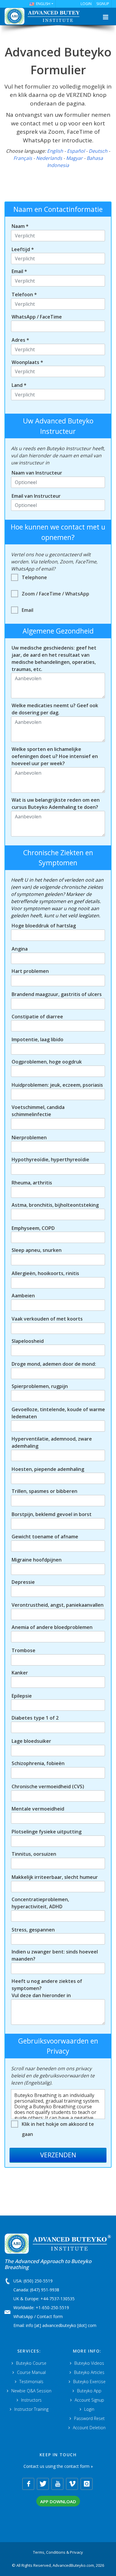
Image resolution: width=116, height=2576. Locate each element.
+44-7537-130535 (58, 2299)
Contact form (50, 2316)
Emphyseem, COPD (33, 1228)
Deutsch (98, 151)
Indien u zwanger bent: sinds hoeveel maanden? (55, 1955)
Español (76, 151)
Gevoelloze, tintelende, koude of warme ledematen (58, 1413)
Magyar (74, 158)
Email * (19, 271)
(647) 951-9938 (45, 2290)
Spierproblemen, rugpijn (40, 1386)
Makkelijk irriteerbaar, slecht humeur (55, 1877)
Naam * (20, 226)
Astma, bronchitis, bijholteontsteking (55, 1205)
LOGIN (86, 4)
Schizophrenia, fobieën (38, 1763)
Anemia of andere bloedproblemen (52, 1627)
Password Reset (89, 2418)
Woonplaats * (27, 362)
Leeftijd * (23, 249)
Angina (20, 949)
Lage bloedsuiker (31, 1741)
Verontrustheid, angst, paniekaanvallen (58, 1605)
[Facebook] (28, 2484)
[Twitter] (43, 2484)
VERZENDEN (58, 2155)
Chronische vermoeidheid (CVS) (48, 1786)
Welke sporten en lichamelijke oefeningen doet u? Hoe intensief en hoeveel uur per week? (55, 756)
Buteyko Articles (89, 2372)
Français (23, 158)
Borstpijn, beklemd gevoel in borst (52, 1514)
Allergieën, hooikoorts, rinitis (45, 1273)
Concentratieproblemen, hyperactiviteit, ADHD (40, 1903)
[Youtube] (57, 2484)
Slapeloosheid (28, 1341)
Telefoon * (24, 294)
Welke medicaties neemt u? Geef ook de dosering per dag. (55, 709)
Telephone (34, 577)
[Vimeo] (72, 2484)
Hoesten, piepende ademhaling (48, 1469)
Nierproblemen (29, 1137)
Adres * (20, 340)
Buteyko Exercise (89, 2382)
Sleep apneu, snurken (37, 1250)
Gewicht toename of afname (45, 1537)
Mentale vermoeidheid (38, 1809)
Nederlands (49, 158)
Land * (19, 385)
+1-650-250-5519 (52, 2308)
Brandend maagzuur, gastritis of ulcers (57, 994)
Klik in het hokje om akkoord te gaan (58, 2129)
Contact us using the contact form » (58, 2466)
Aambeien (23, 1296)
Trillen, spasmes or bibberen (44, 1491)
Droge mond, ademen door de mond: (54, 1364)
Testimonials (31, 2382)
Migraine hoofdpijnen (37, 1560)
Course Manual (31, 2372)
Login (89, 2409)
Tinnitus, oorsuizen (34, 1854)
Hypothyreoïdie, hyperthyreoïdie (50, 1159)
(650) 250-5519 (38, 2281)
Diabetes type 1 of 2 (35, 1718)
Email (28, 610)
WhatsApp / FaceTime (37, 317)
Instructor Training (31, 2409)
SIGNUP (103, 4)
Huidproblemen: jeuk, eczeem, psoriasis (57, 1085)
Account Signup (89, 2400)
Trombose (23, 1650)
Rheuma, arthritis (32, 1183)
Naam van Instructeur (37, 473)
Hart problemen (30, 971)
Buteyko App (89, 2391)
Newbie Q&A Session (31, 2391)
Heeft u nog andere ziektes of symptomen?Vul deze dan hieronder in (47, 1988)
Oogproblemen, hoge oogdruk (47, 1062)
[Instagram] (87, 2484)
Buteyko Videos (89, 2363)
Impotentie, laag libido (37, 1039)
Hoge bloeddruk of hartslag (44, 926)
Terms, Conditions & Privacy (58, 2552)
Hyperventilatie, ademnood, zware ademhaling (52, 1442)
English (55, 151)
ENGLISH (43, 4)
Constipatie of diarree (37, 1017)
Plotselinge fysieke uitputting (47, 1832)
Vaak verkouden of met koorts (47, 1319)
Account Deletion (89, 2428)
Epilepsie (22, 1696)
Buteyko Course (31, 2363)
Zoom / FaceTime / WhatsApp (55, 594)
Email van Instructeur (36, 496)
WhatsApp (23, 2316)
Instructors (31, 2400)
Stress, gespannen (33, 1930)
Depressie (23, 1582)
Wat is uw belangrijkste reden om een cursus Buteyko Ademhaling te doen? (56, 803)
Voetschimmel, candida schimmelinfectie (38, 1111)
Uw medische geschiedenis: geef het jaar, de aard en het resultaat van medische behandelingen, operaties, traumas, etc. (54, 658)
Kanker (20, 1673)
